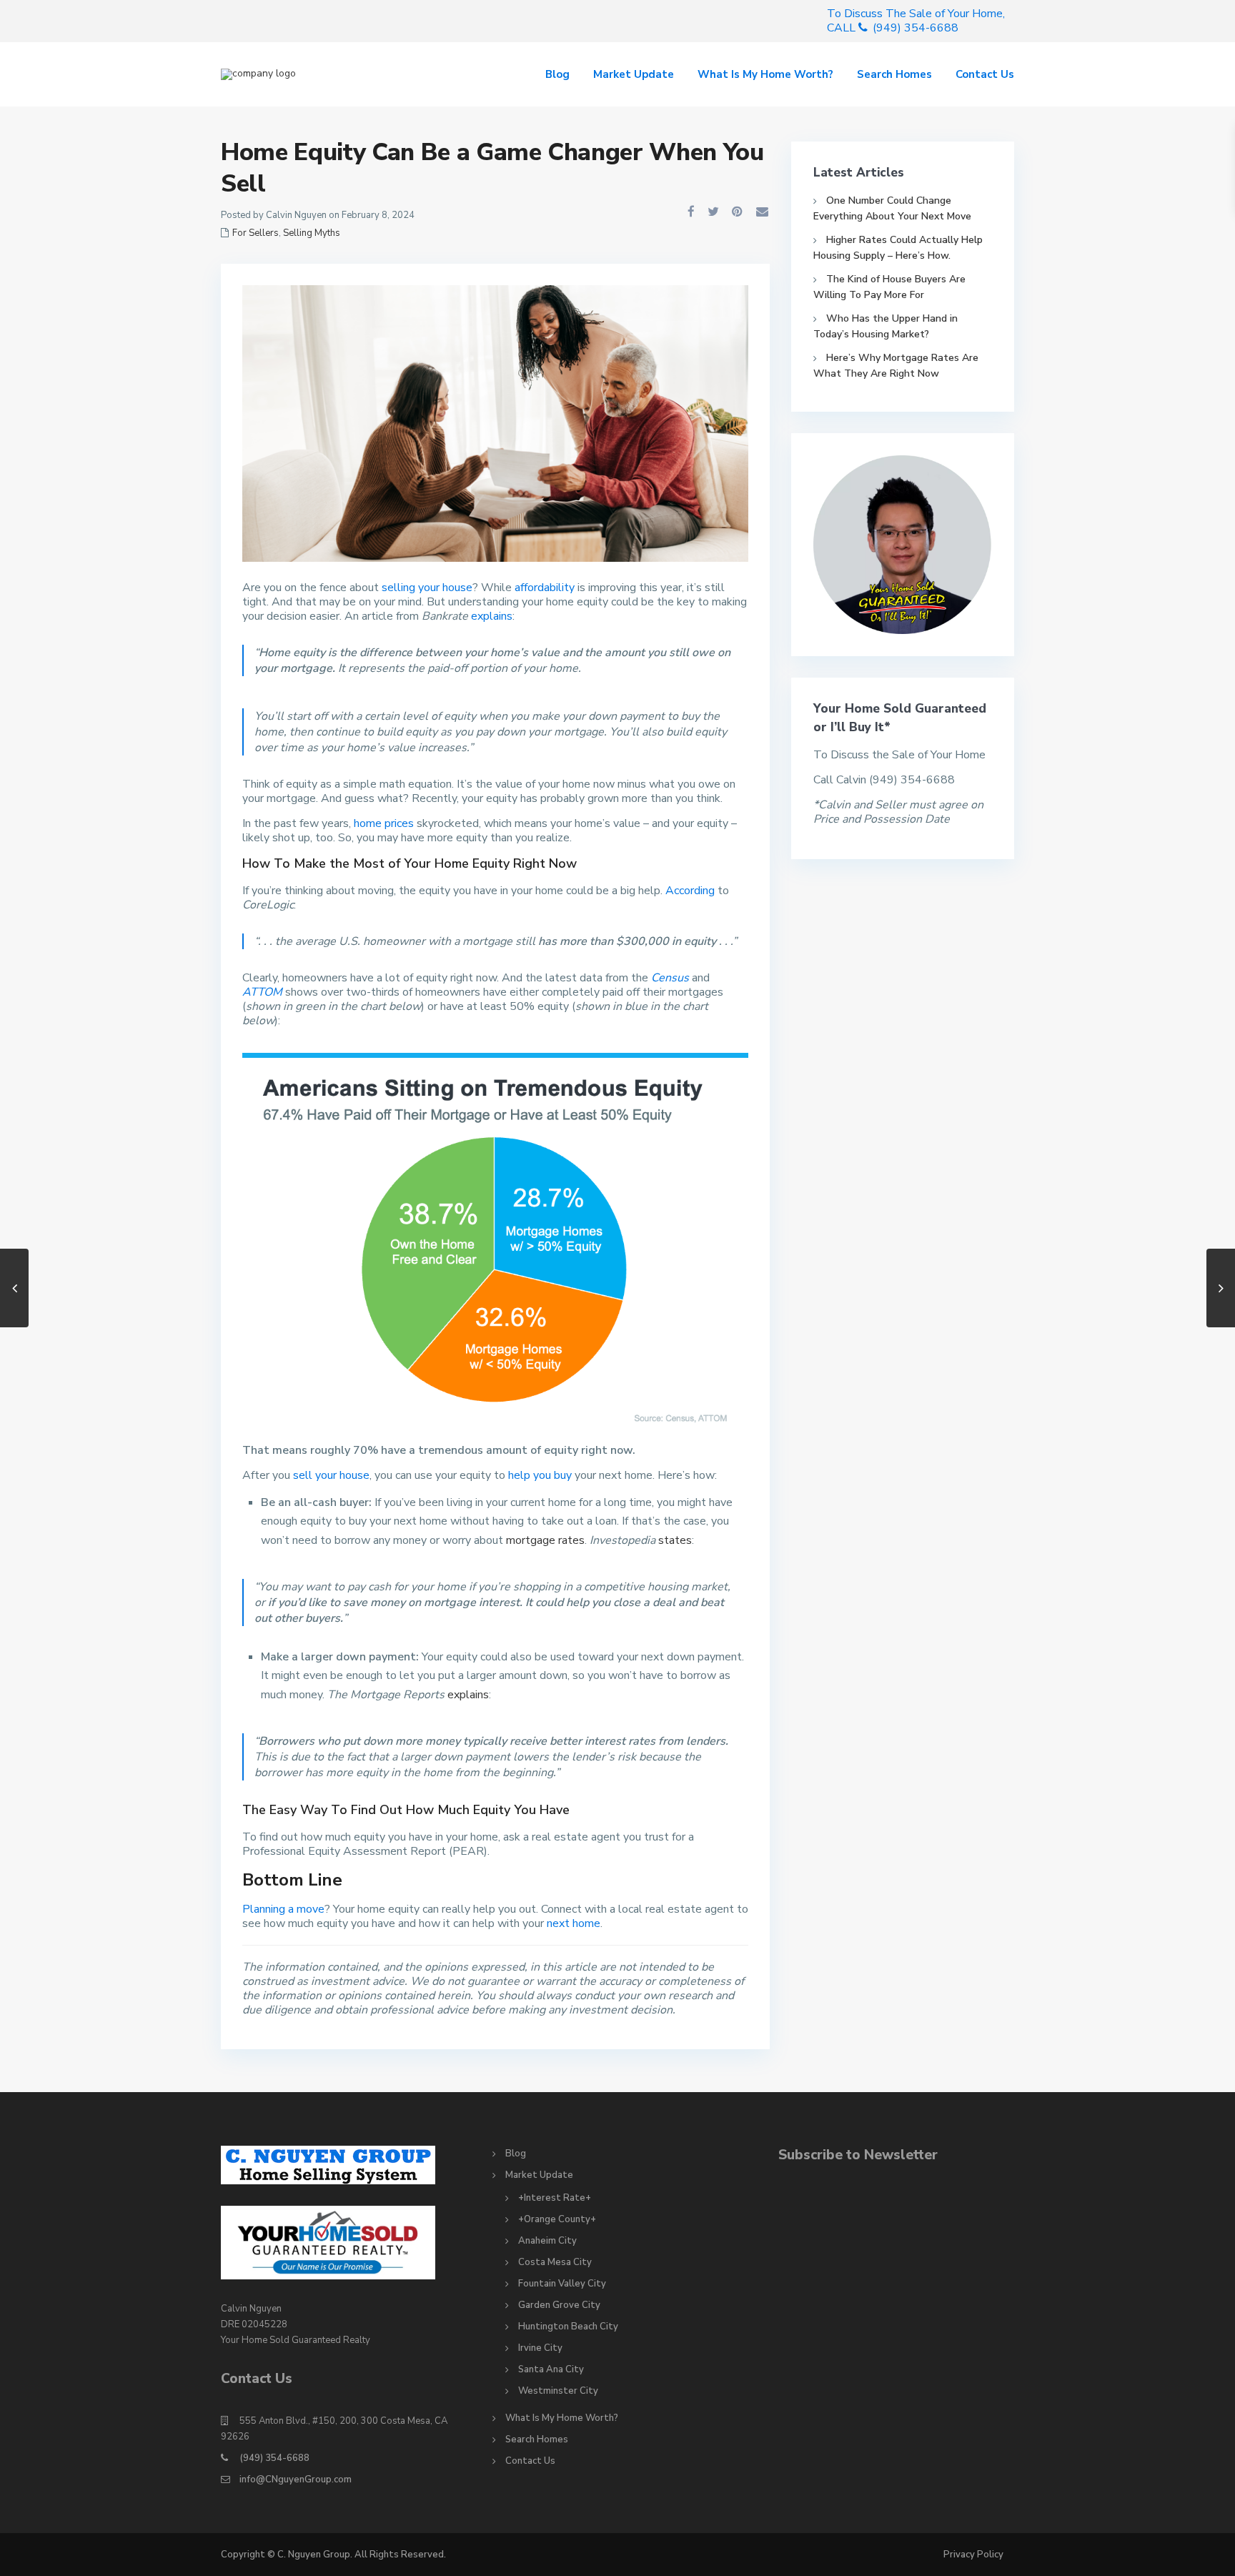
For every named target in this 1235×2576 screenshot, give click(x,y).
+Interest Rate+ (555, 2198)
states (675, 1540)
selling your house (427, 588)
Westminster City (558, 2391)
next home (574, 1923)
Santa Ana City (551, 2369)
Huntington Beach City (568, 2327)
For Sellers (256, 233)
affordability (545, 588)
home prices (384, 823)
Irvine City (540, 2348)
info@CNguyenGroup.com (296, 2480)
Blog (557, 74)
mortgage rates (545, 1540)
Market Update (634, 74)
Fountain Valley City (562, 2284)
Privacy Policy (973, 2555)
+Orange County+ (557, 2219)
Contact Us (985, 74)
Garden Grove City (559, 2305)
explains (492, 616)
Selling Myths (312, 233)
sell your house (331, 1475)
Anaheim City (547, 2241)
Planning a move (283, 1909)
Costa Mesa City (555, 2262)
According (690, 891)
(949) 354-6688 (274, 2458)
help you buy (540, 1475)
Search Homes (894, 74)
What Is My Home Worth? (765, 74)
